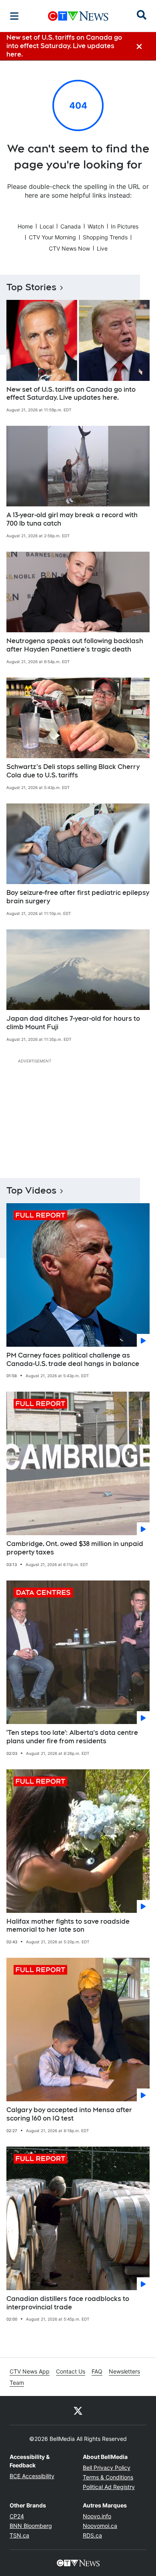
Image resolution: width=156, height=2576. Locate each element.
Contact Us (71, 2371)
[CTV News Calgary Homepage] (78, 16)
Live (102, 248)
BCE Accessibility (32, 2476)
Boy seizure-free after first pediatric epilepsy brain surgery (78, 897)
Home (25, 226)
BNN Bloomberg (31, 2526)
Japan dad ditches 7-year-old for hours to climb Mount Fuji (73, 1023)
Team (17, 2383)
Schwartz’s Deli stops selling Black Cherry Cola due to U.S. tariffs (73, 771)
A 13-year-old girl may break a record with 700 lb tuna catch (72, 519)
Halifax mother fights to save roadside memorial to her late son (68, 1926)
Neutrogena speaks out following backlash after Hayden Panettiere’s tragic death (75, 645)
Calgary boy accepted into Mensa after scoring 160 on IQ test (69, 2114)
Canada (71, 226)
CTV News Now (69, 248)
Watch (96, 226)
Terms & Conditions (108, 2477)
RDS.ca (92, 2535)
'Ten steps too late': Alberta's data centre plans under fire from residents (72, 1737)
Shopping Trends (105, 237)
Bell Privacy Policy (107, 2468)
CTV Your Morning (52, 237)
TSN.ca (19, 2535)
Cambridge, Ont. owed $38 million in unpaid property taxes (75, 1548)
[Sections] (14, 16)
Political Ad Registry (109, 2487)
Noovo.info (97, 2516)
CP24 (17, 2516)
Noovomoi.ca (100, 2526)
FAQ (97, 2371)
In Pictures (125, 226)
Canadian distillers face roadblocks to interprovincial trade (68, 2303)
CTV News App (30, 2371)
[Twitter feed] (78, 2410)
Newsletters (124, 2371)
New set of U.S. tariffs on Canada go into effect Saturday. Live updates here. (71, 394)
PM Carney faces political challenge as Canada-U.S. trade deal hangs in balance (73, 1360)
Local (47, 226)
